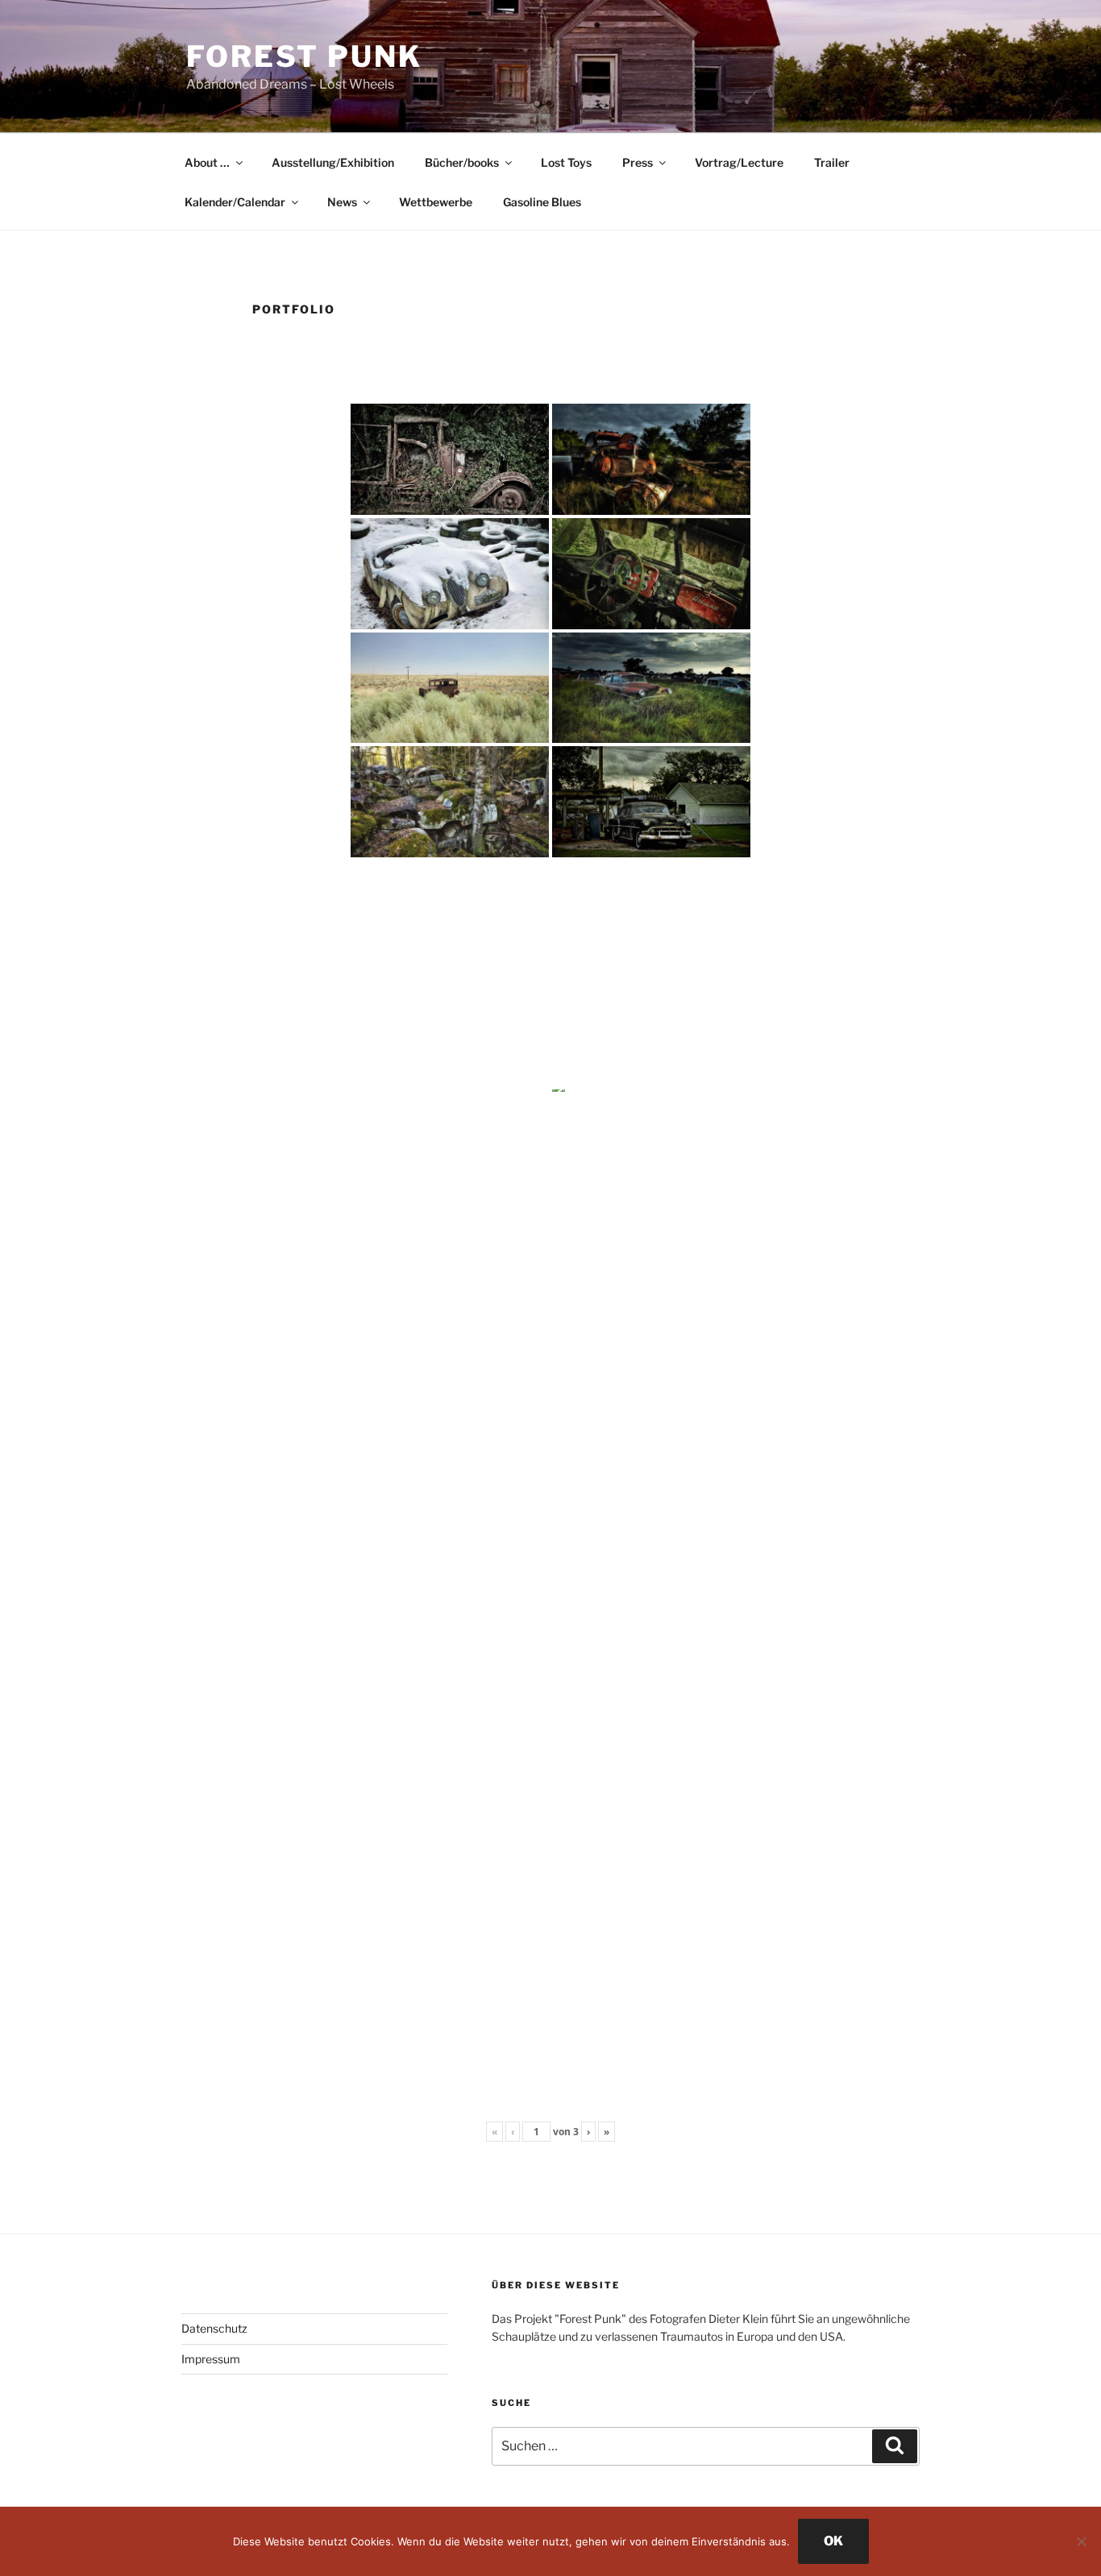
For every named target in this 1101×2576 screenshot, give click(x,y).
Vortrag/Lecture (739, 162)
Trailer (832, 162)
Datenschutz (214, 2328)
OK (833, 2541)
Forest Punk (304, 56)
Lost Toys (566, 162)
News (342, 202)
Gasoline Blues (542, 202)
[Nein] (1081, 2541)
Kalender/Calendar (235, 202)
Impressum (211, 2359)
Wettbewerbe (436, 202)
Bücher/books (462, 162)
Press (638, 162)
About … (207, 162)
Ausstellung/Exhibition (333, 162)
